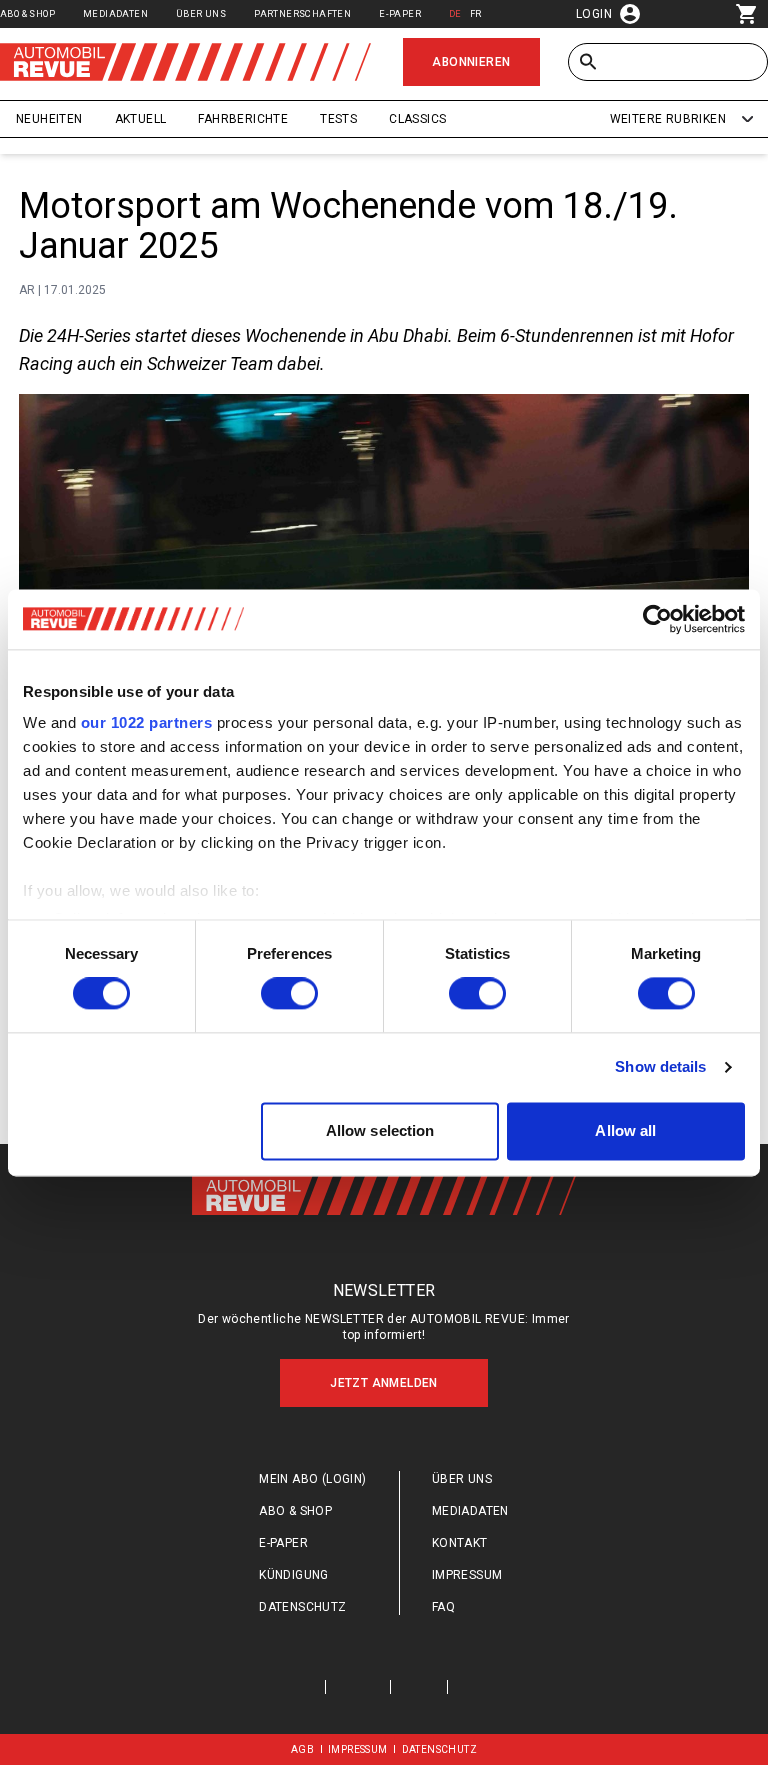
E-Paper (400, 13)
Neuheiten (49, 119)
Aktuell (141, 119)
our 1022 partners (147, 722)
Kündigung (294, 1575)
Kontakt (460, 1543)
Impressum (467, 1575)
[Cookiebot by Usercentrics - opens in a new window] (657, 619)
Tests (338, 119)
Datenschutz (302, 1607)
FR (476, 13)
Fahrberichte (243, 119)
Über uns (201, 13)
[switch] (289, 994)
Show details (660, 1067)
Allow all (625, 1130)
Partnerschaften (302, 13)
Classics (417, 119)
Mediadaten (115, 13)
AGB (302, 1749)
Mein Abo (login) (312, 1479)
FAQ (443, 1607)
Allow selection (380, 1130)
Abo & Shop (27, 13)
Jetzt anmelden (384, 1383)
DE (455, 13)
